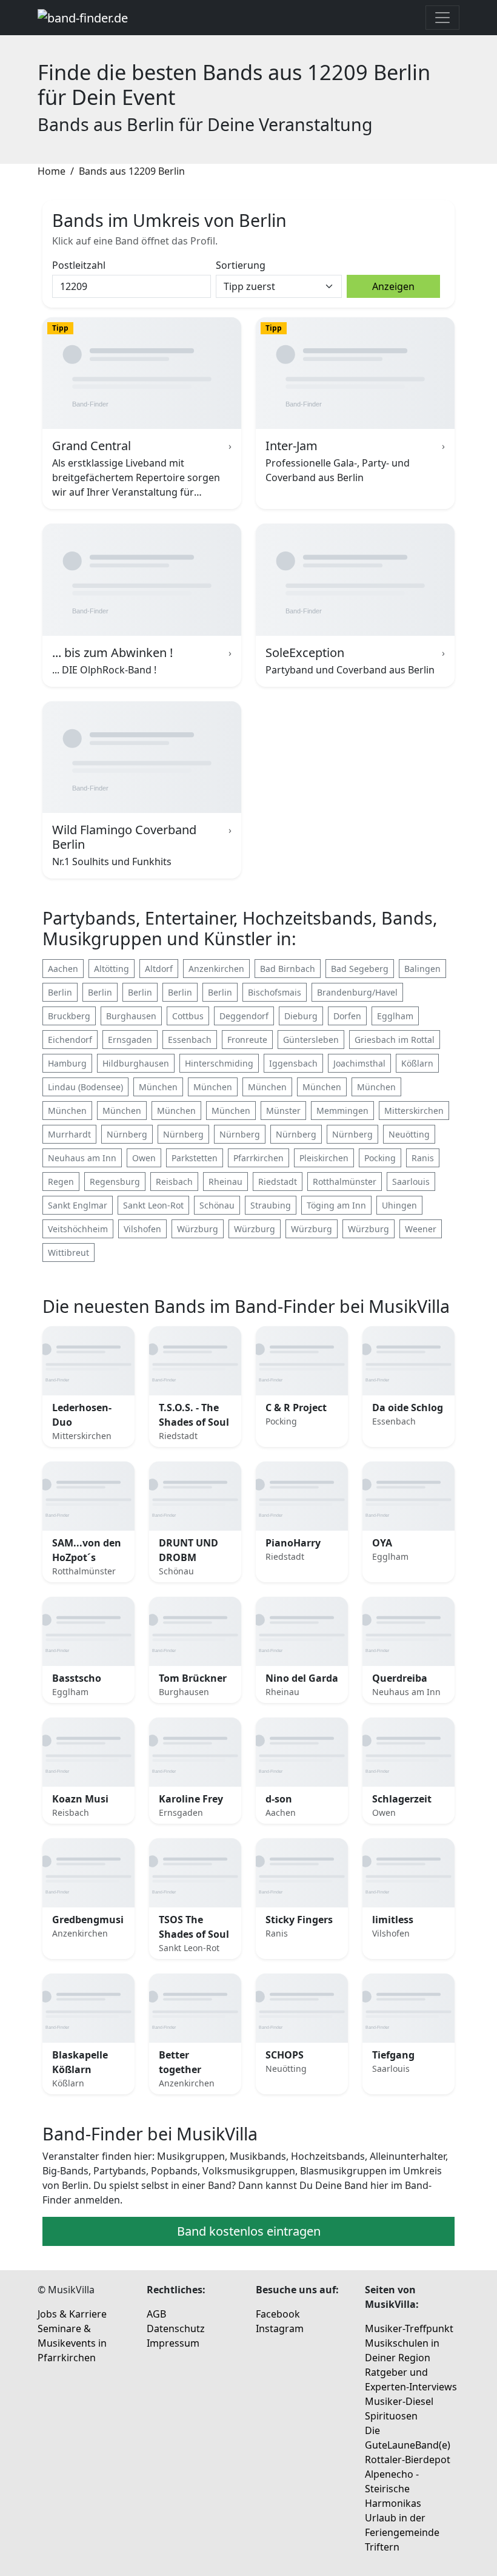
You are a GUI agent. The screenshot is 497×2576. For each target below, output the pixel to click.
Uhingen (399, 1205)
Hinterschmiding (219, 1063)
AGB (156, 2314)
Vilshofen (142, 1229)
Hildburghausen (136, 1063)
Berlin (60, 992)
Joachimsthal (359, 1063)
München (158, 1087)
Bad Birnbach (288, 969)
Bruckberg (69, 1016)
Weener (421, 1229)
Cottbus (188, 1016)
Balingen (422, 969)
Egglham (395, 1016)
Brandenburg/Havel (357, 992)
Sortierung (241, 265)
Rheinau (225, 1182)
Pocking (380, 1158)
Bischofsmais (275, 992)
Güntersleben (311, 1040)
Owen (144, 1158)
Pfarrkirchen (259, 1158)
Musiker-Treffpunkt (409, 2328)
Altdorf (159, 969)
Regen (61, 1182)
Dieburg (301, 1016)
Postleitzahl (79, 265)
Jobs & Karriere (72, 2314)
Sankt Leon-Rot (153, 1205)
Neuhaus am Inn (82, 1158)
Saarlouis (411, 1182)
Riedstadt (278, 1182)
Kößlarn (417, 1063)
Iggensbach (293, 1063)
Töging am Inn (336, 1205)
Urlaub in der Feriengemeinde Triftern (402, 2532)
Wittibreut (68, 1253)
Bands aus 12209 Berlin (132, 171)
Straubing (271, 1205)
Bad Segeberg (360, 969)
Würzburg (198, 1229)
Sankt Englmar (78, 1205)
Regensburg (115, 1182)
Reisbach (174, 1182)
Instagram (280, 2328)
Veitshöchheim (78, 1229)
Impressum (173, 2343)
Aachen (63, 969)
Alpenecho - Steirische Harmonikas (393, 2489)
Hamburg (67, 1063)
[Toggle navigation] (442, 18)
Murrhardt (69, 1134)
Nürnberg (127, 1134)
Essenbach (190, 1040)
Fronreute (247, 1040)
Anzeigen (393, 286)
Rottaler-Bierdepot (408, 2460)
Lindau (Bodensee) (85, 1087)
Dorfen (347, 1016)
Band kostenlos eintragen (249, 2231)
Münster (283, 1111)
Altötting (112, 969)
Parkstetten (195, 1158)
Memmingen (342, 1111)
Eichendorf (70, 1040)
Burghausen (131, 1016)
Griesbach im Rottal (395, 1040)
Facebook (278, 2314)
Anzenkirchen (216, 969)
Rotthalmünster (345, 1182)
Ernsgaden (130, 1040)
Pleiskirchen (324, 1158)
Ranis (423, 1158)
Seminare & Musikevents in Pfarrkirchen (72, 2343)
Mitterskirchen (414, 1111)
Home (52, 171)
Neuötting (409, 1134)
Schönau (217, 1205)
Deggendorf (244, 1016)
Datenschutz (176, 2328)
